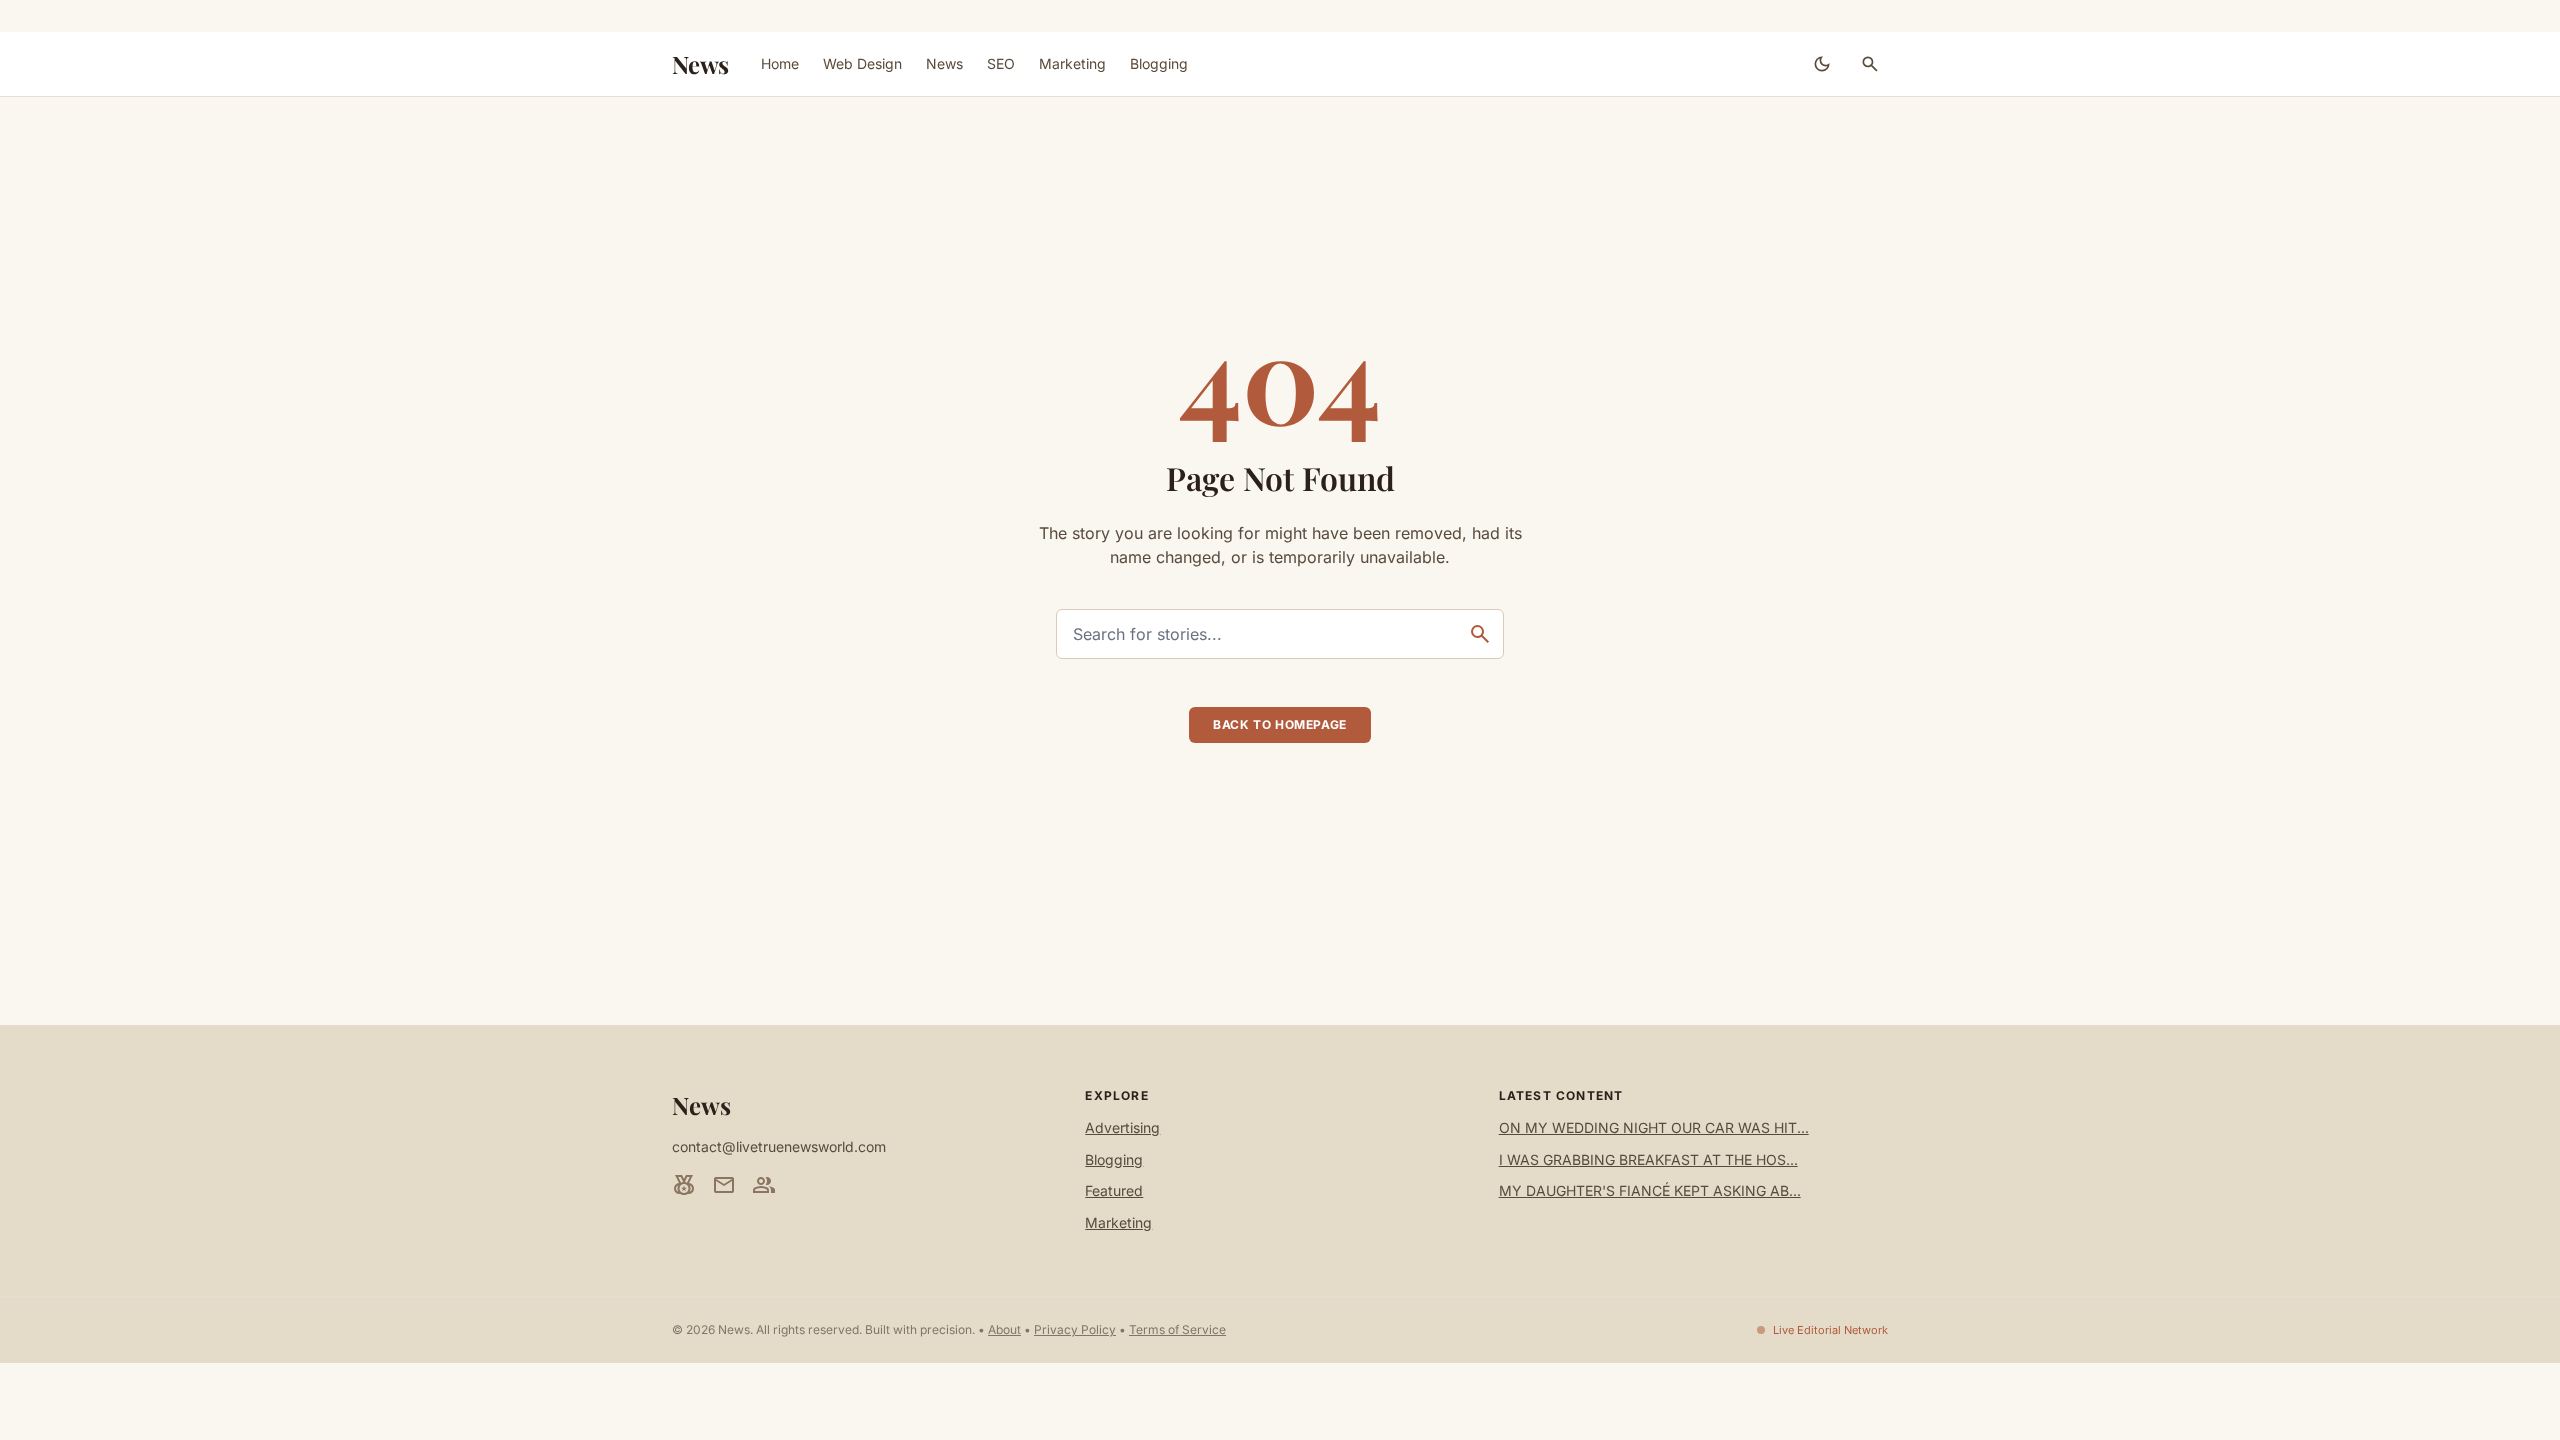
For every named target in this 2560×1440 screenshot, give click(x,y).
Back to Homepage (1280, 724)
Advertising (1122, 1127)
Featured (1114, 1190)
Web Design (862, 63)
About (1004, 1329)
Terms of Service (1177, 1329)
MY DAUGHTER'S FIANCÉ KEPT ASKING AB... (1650, 1190)
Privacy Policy (1075, 1329)
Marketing (1072, 63)
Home (780, 63)
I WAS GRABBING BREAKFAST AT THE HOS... (1648, 1159)
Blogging (1159, 63)
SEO (1001, 63)
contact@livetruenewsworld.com (779, 1146)
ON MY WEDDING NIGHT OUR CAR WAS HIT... (1654, 1127)
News (700, 64)
